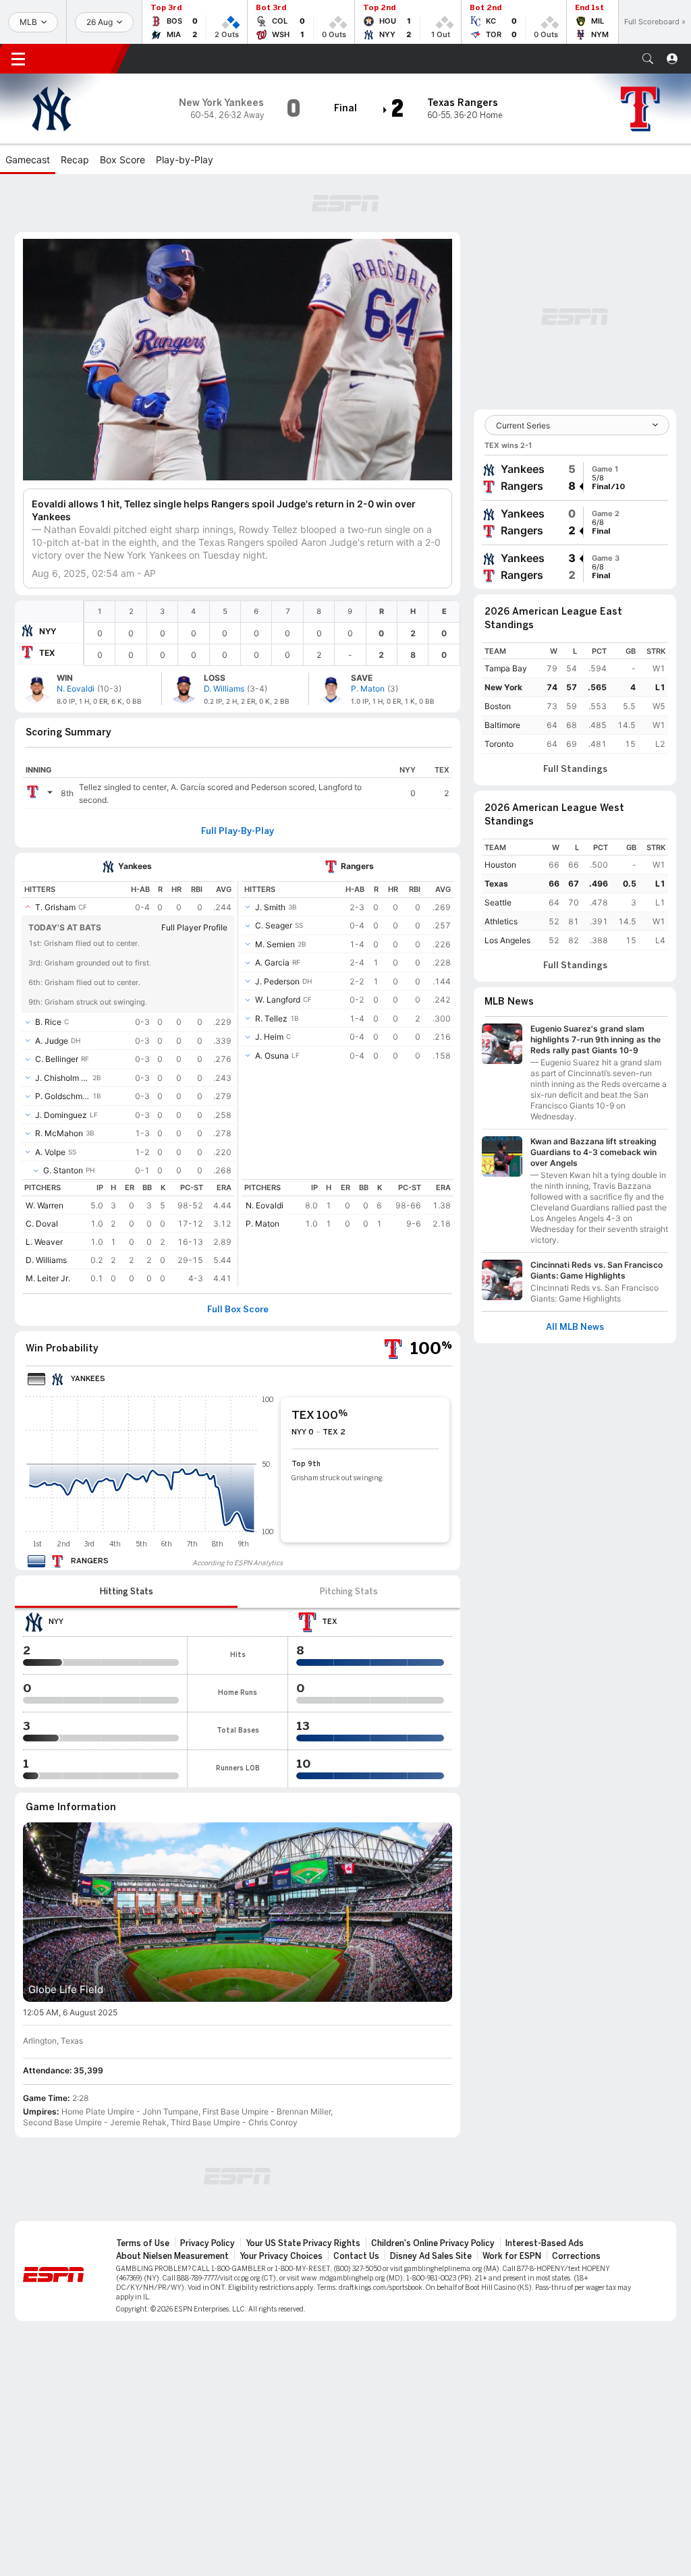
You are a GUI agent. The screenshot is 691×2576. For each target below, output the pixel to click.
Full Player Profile (194, 927)
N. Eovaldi (265, 1205)
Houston (500, 865)
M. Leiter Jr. (48, 1278)
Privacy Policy (208, 2243)
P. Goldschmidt (62, 1096)
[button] (648, 59)
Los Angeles (507, 940)
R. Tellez (271, 1018)
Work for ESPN (512, 2256)
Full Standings (575, 769)
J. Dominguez (61, 1115)
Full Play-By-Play (238, 831)
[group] (575, 478)
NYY (48, 631)
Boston (498, 706)
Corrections (576, 2256)
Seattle (498, 902)
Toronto (499, 744)
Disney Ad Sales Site (431, 2256)
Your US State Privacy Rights (303, 2243)
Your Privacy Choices (281, 2256)
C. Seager (274, 925)
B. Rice (48, 1022)
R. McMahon (59, 1133)
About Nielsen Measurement (172, 2256)
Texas (496, 884)
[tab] (126, 1592)
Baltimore (502, 725)
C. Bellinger (57, 1059)
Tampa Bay (506, 668)
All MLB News (575, 1327)
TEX (47, 653)
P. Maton (262, 1224)
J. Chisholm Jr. (62, 1078)
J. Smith (270, 907)
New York (503, 687)
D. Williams (46, 1260)
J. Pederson (277, 981)
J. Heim (269, 1037)
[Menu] (18, 59)
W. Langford (278, 1000)
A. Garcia (272, 962)
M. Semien (275, 944)
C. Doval (42, 1224)
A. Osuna (272, 1056)
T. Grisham (55, 907)
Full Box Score (238, 1310)
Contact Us (356, 2256)
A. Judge (52, 1041)
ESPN (80, 59)
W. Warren (45, 1205)
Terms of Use (143, 2243)
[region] (272, 633)
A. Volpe (50, 1152)
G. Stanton (63, 1170)
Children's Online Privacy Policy (433, 2243)
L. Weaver (44, 1242)
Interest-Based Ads (545, 2243)
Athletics (501, 921)
